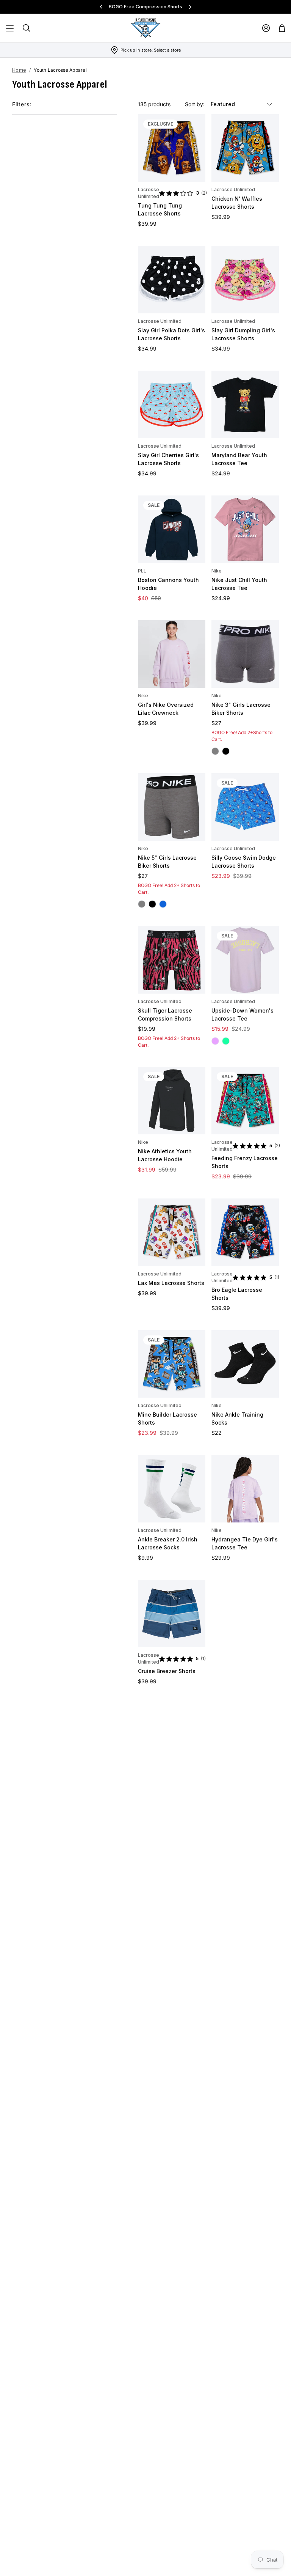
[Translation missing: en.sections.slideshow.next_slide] (190, 7)
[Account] (266, 28)
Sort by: (196, 104)
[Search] (27, 28)
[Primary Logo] (145, 28)
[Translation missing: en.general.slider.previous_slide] (101, 7)
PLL (142, 571)
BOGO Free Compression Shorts (145, 7)
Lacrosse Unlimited (149, 193)
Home (19, 70)
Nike (217, 571)
